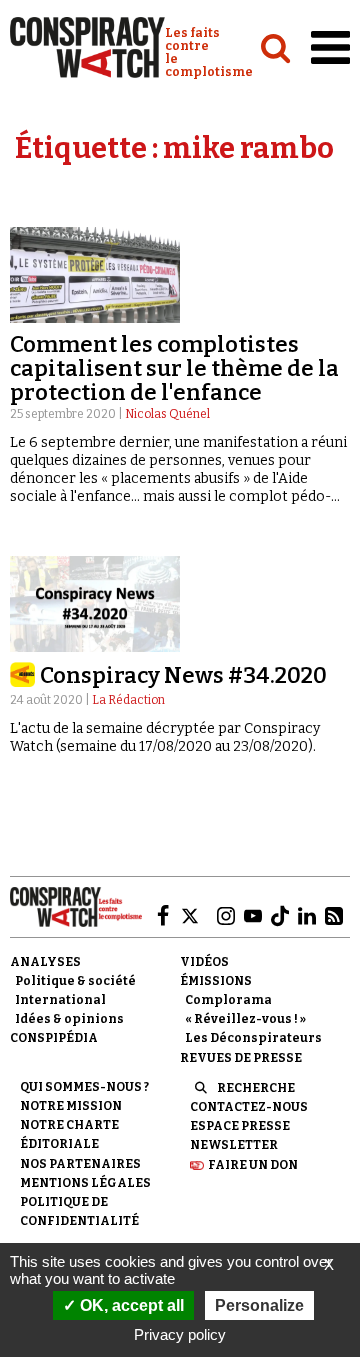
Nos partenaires (80, 1164)
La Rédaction (128, 700)
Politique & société (75, 981)
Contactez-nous (249, 1107)
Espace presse (240, 1126)
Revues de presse (241, 1058)
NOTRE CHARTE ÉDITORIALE (69, 1134)
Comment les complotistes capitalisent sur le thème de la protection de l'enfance (174, 368)
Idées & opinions (69, 1019)
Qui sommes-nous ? (84, 1087)
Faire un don (253, 1165)
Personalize (259, 1305)
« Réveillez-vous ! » (245, 1019)
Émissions (216, 981)
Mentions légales (85, 1183)
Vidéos (204, 962)
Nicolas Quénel (167, 414)
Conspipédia (54, 1038)
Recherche (256, 1088)
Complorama (228, 1000)
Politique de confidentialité (79, 1211)
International (60, 1000)
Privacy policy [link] (180, 1334)
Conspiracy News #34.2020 (183, 675)
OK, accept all (130, 1305)
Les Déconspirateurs (253, 1038)
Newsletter (234, 1145)
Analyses (45, 962)
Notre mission (71, 1106)
